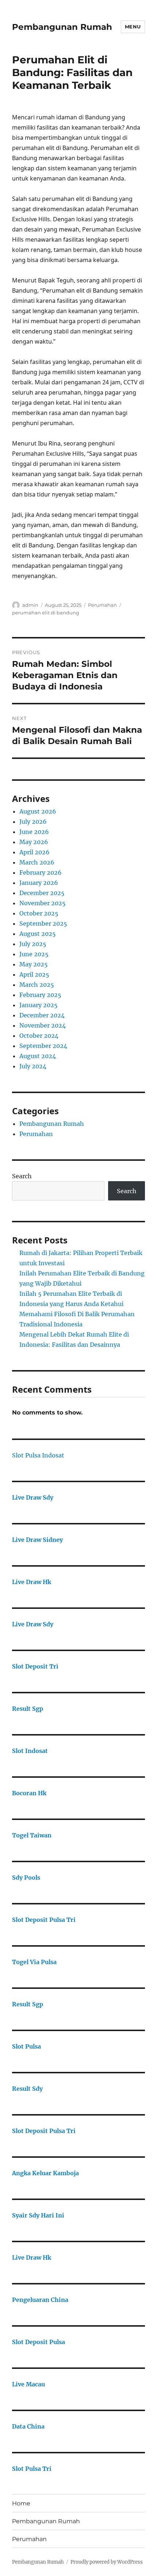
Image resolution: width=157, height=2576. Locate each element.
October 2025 (39, 913)
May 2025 (34, 964)
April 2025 (34, 974)
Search (22, 1176)
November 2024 (43, 1025)
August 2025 (38, 934)
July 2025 (33, 944)
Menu (133, 27)
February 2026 (41, 872)
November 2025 (43, 903)
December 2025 (42, 893)
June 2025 (34, 954)
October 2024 (39, 1036)
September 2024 (43, 1046)
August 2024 (38, 1056)
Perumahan (102, 605)
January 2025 (39, 1005)
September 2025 (43, 923)
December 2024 (42, 1015)
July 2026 (33, 822)
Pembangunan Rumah (62, 27)
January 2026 (39, 883)
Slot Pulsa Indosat (38, 1455)
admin (30, 605)
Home (21, 2503)
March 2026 (37, 862)
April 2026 (35, 852)
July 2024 (33, 1066)
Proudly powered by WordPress (107, 2562)
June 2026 (34, 832)
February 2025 (40, 995)
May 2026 (34, 842)
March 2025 (37, 985)
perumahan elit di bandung (46, 613)
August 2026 (38, 811)
